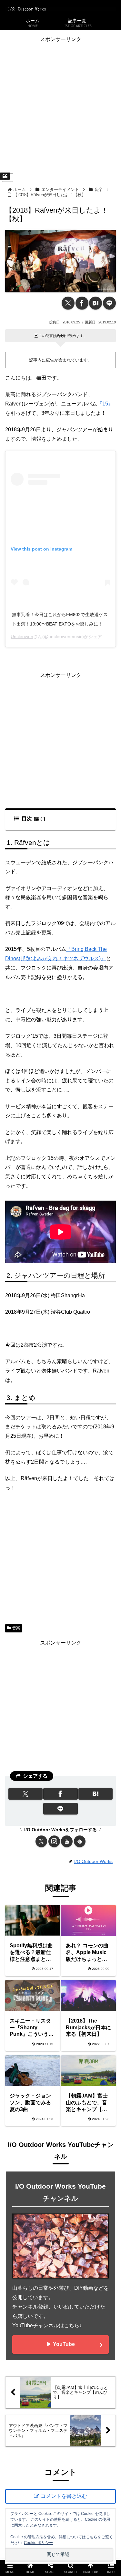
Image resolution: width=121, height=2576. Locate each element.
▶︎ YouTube (61, 2344)
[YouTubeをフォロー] (67, 1841)
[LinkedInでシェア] (60, 2004)
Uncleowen (22, 636)
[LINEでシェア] (109, 303)
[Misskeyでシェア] (101, 1969)
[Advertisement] (60, 105)
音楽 (16, 1628)
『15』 (105, 404)
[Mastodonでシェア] (47, 1969)
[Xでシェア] (68, 303)
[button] (88, 2004)
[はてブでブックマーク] (96, 303)
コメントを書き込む (64, 2496)
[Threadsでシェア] (47, 1987)
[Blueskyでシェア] (74, 1969)
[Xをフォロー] (41, 1841)
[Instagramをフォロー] (54, 1841)
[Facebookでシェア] (82, 303)
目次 (27, 819)
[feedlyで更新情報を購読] (80, 1841)
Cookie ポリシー (38, 2543)
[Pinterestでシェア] (33, 2004)
